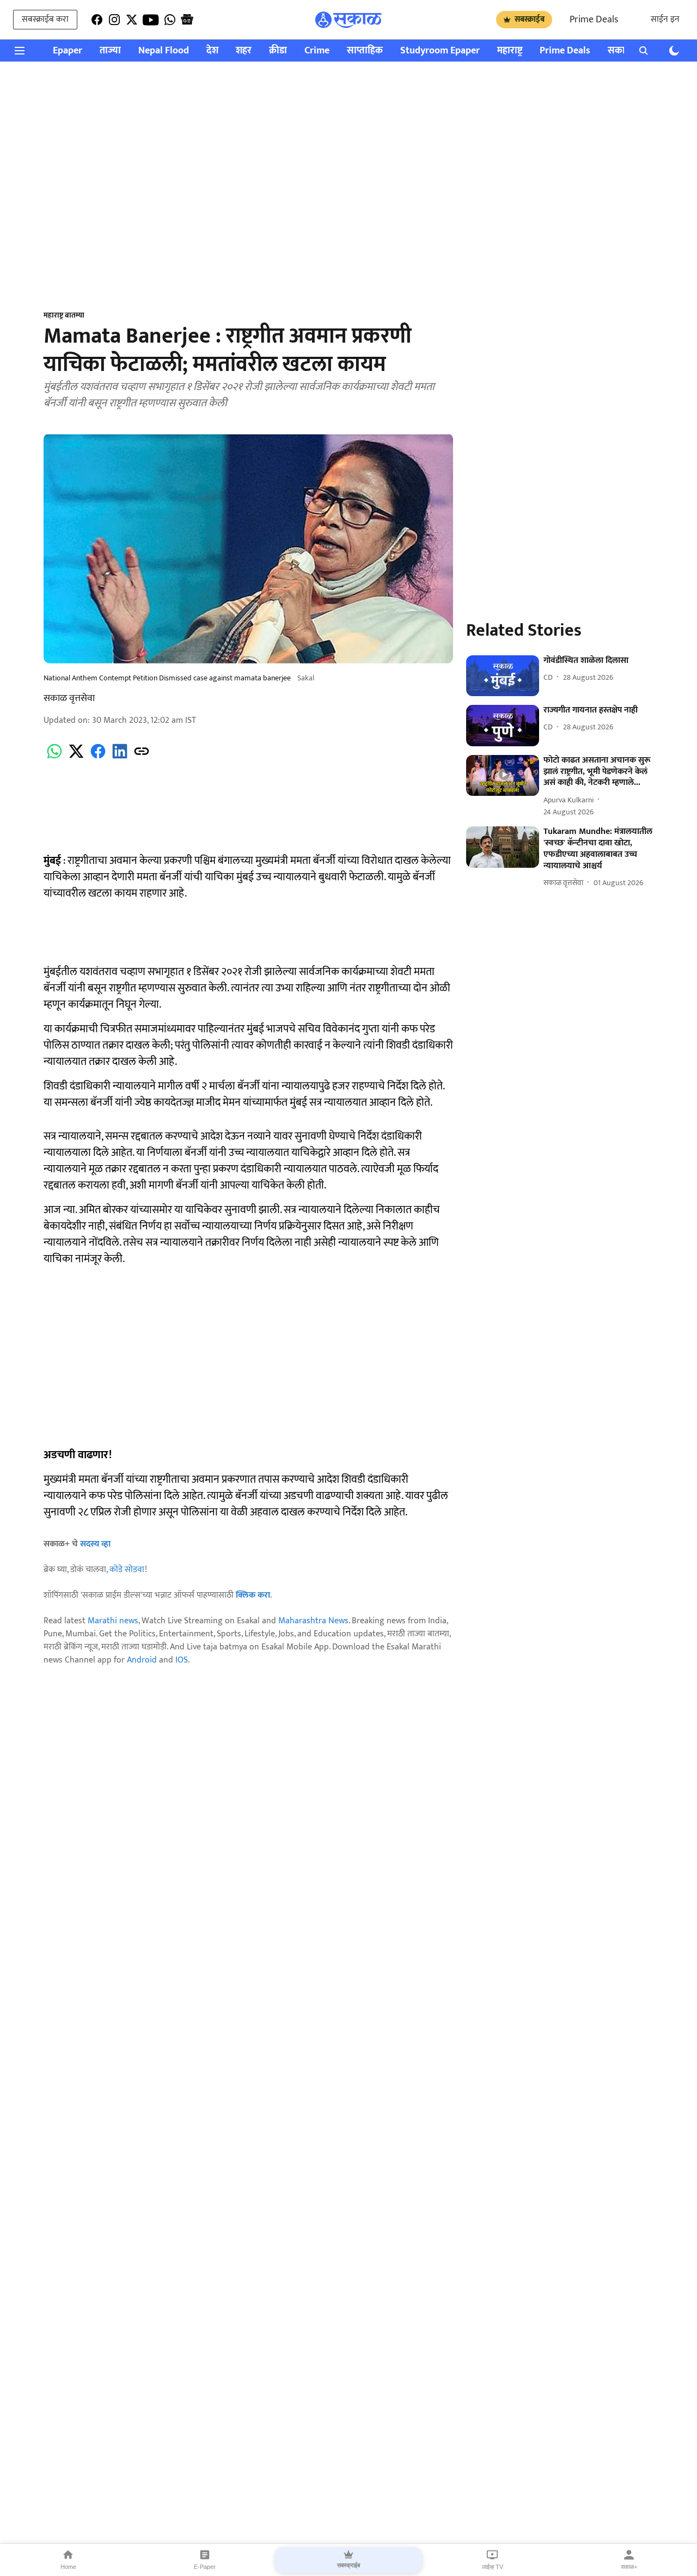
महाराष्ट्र (510, 51)
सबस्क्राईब (530, 19)
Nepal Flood (164, 51)
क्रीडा (278, 51)
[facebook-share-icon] (98, 757)
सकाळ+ (629, 2567)
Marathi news (113, 1621)
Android (142, 1660)
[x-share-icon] (76, 757)
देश (212, 51)
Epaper (68, 51)
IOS (182, 1660)
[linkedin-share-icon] (120, 757)
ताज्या (110, 51)
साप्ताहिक (365, 51)
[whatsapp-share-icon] (54, 757)
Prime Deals (594, 20)
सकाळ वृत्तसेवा (69, 698)
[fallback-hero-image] (503, 676)
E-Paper (205, 2567)
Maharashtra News (313, 1621)
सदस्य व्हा (95, 1544)
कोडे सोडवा (127, 1570)
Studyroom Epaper (440, 51)
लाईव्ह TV (493, 2567)
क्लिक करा (253, 1595)
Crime (317, 51)
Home (68, 2567)
